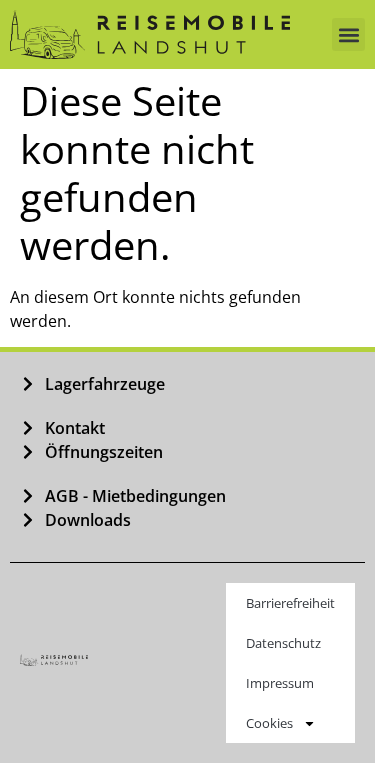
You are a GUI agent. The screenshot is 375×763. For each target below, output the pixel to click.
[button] (348, 34)
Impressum (280, 683)
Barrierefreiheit (290, 603)
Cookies (269, 723)
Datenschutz (283, 643)
